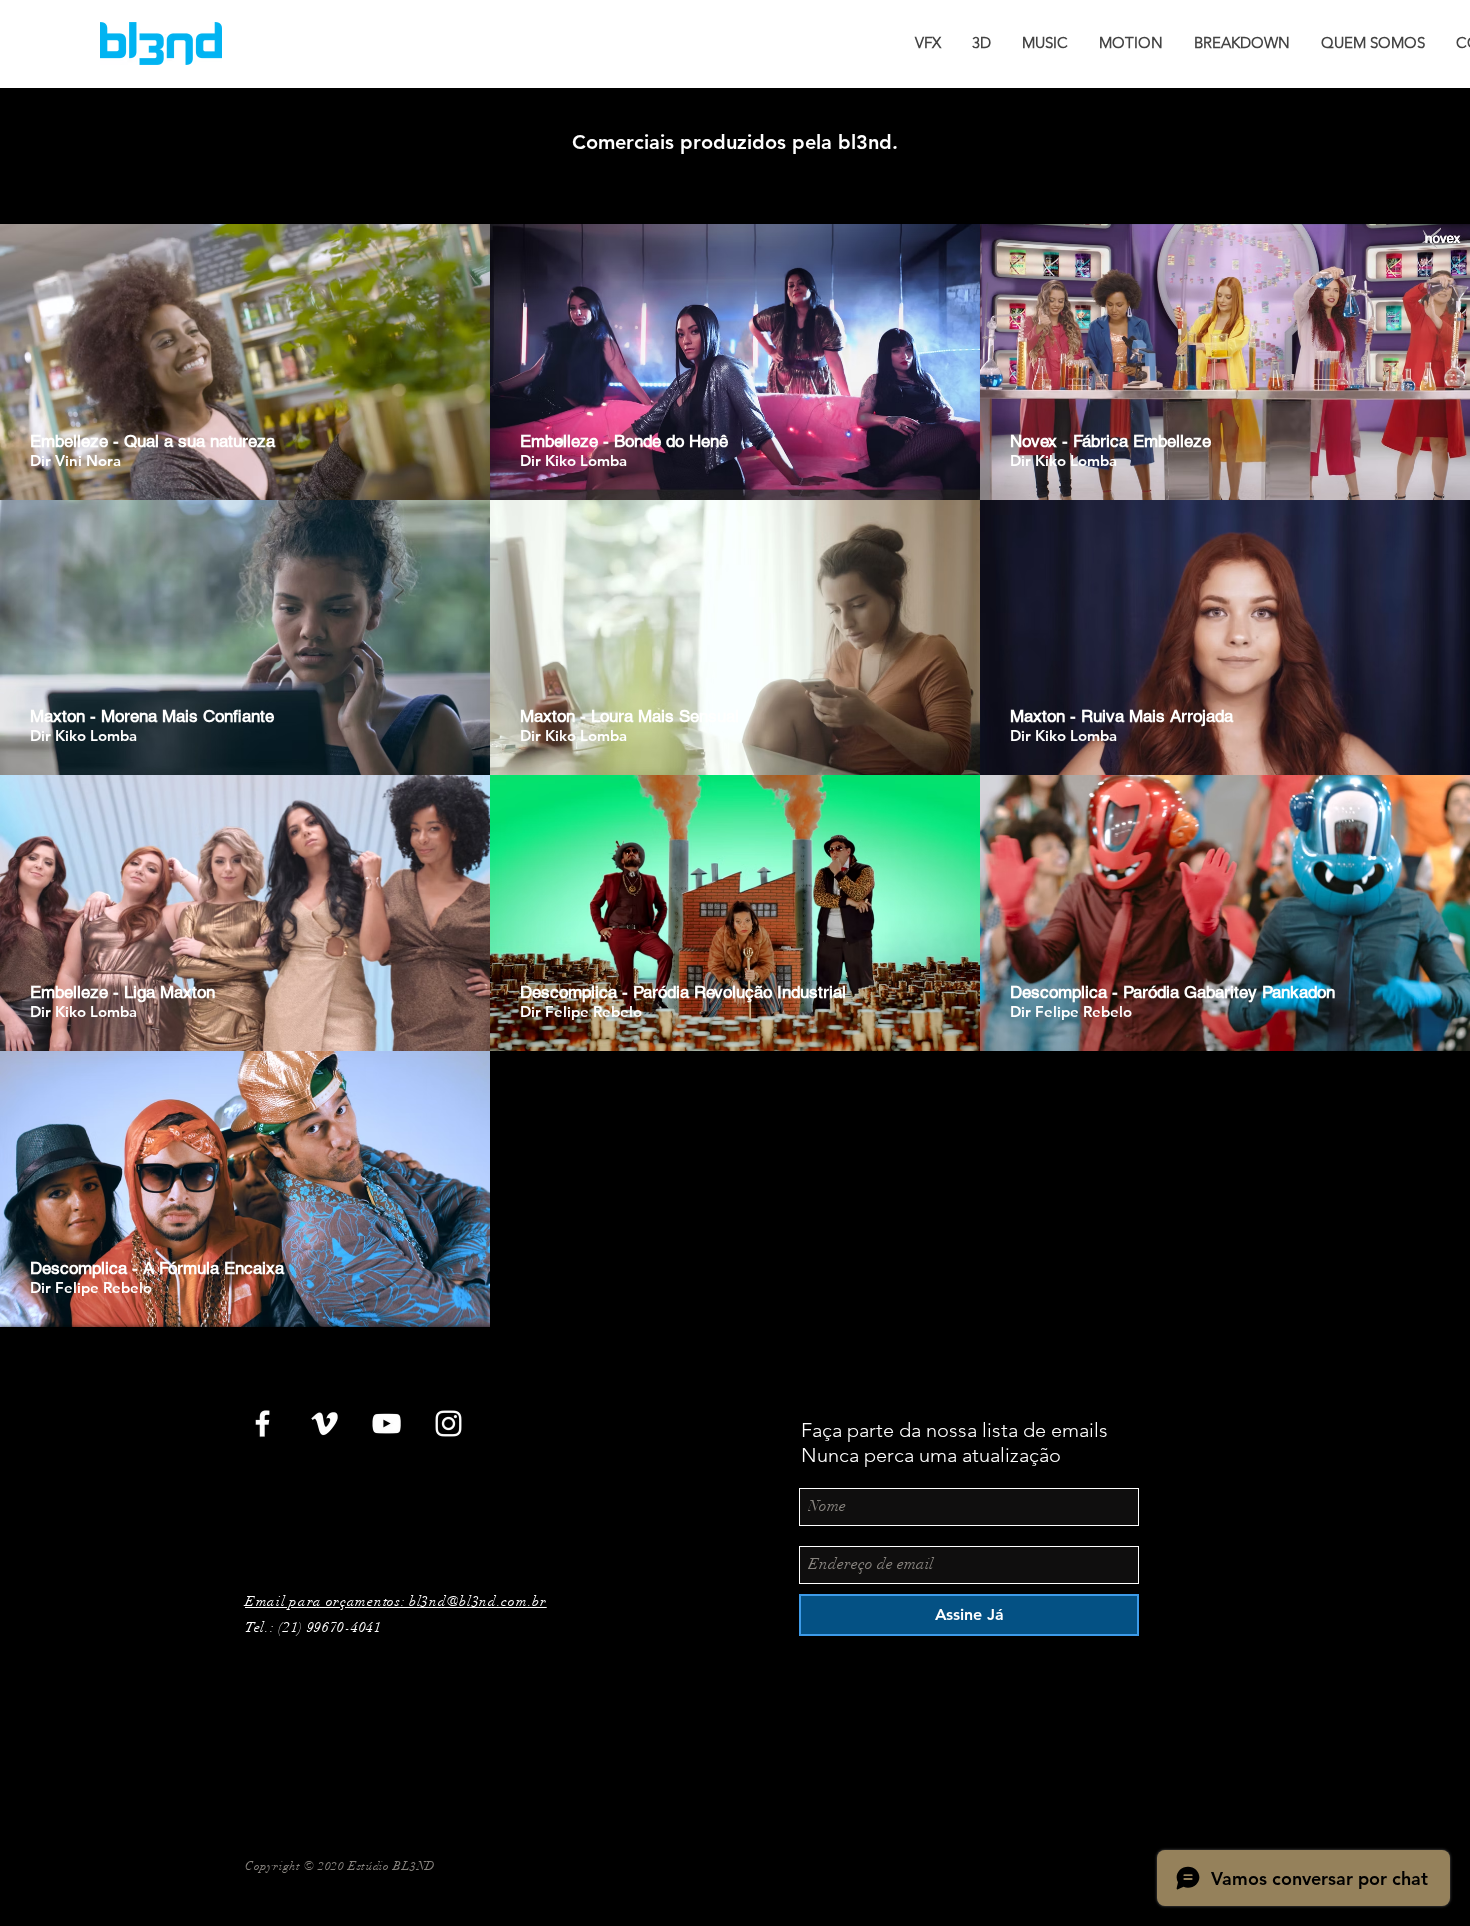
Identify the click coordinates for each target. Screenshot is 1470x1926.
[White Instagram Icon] (448, 1423)
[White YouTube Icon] (386, 1423)
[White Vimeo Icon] (324, 1423)
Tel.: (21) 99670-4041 (313, 1627)
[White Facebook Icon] (262, 1423)
